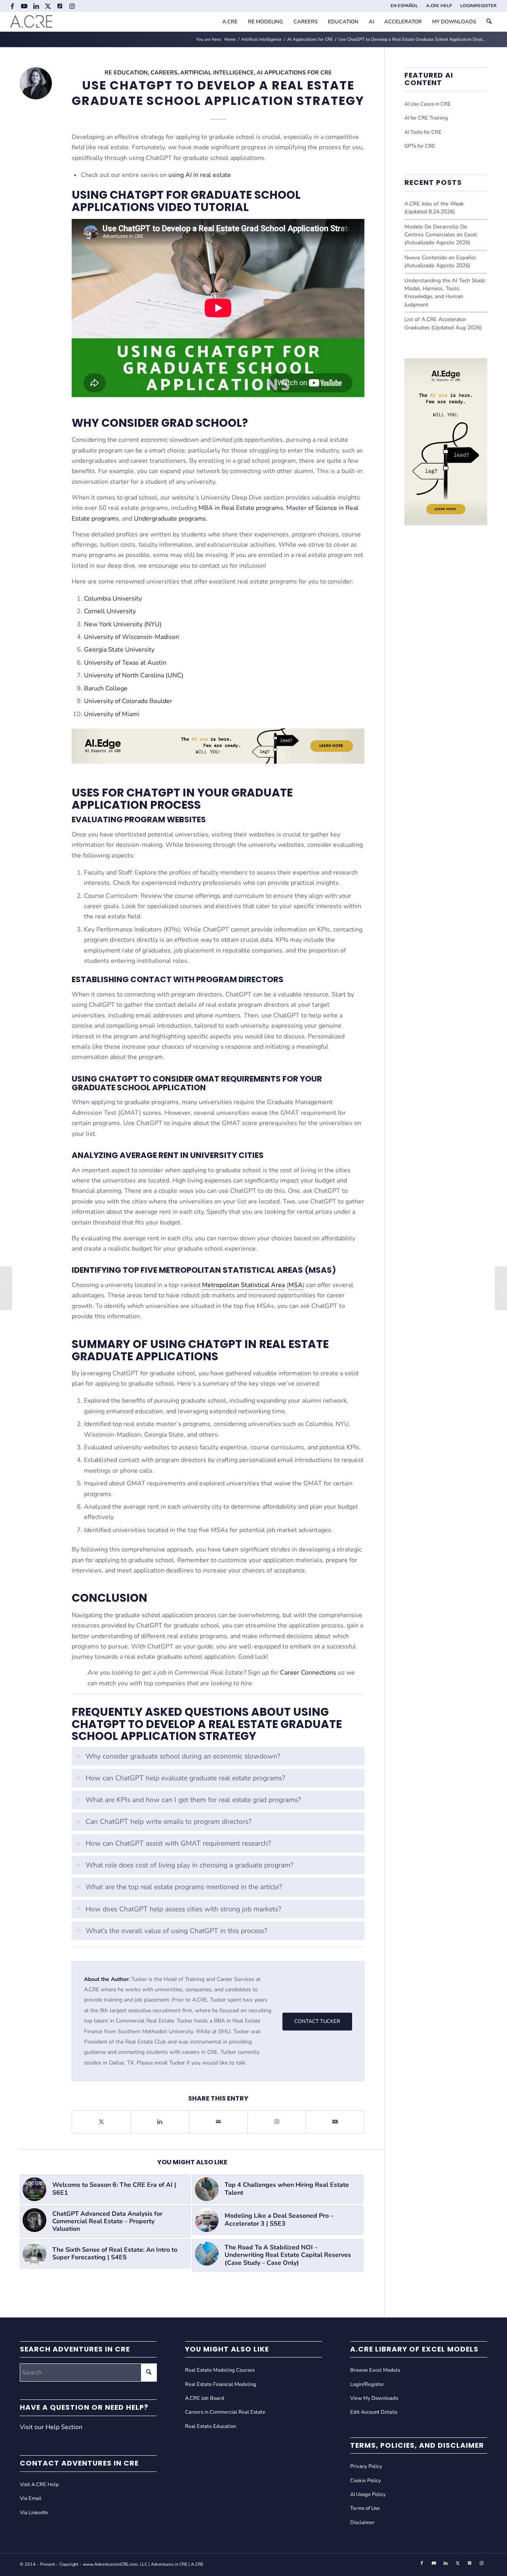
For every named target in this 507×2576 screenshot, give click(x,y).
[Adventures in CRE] (31, 22)
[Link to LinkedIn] (36, 6)
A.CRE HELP (439, 6)
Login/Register (367, 2384)
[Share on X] (101, 2122)
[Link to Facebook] (12, 6)
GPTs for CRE (420, 146)
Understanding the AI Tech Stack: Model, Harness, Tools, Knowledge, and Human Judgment (445, 293)
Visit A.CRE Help (39, 2485)
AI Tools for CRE (423, 132)
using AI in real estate (200, 175)
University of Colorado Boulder (128, 701)
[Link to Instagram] (72, 6)
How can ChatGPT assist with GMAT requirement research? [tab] (178, 1843)
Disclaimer (362, 2523)
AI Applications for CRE (294, 72)
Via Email (31, 2498)
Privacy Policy (366, 2466)
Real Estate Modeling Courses (220, 2370)
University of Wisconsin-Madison (132, 637)
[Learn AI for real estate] (446, 523)
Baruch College (106, 688)
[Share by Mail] (218, 2122)
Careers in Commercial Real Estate (225, 2412)
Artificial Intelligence (217, 72)
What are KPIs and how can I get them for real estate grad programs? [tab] (193, 1800)
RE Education (126, 72)
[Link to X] (48, 6)
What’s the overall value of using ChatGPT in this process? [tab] (176, 1931)
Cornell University (110, 611)
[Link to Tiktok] (60, 6)
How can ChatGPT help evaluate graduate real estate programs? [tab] (185, 1778)
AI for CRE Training (426, 118)
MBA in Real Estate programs (241, 508)
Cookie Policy (366, 2481)
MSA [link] (295, 1285)
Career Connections (308, 1673)
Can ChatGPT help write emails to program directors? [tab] (169, 1821)
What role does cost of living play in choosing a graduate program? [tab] (190, 1865)
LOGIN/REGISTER (478, 6)
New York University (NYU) (123, 624)
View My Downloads (374, 2398)
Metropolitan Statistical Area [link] (243, 1285)
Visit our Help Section (51, 2427)
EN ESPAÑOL (404, 6)
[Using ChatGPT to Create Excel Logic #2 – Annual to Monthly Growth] (501, 1288)
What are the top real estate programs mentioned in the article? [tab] (184, 1887)
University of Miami (112, 714)
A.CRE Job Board (205, 2398)
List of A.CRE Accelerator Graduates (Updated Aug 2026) (443, 323)
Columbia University (113, 599)
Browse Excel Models (375, 2370)
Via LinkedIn (34, 2513)
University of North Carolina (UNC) (134, 675)
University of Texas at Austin (125, 663)
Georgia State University (119, 650)
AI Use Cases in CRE (428, 104)
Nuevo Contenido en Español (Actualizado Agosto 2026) (440, 261)
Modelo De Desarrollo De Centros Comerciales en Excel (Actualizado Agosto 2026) (441, 235)
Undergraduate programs (170, 519)
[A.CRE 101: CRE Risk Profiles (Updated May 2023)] (6, 1288)
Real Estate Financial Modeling (221, 2384)
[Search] (489, 22)
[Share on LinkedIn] (160, 2122)
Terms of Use (365, 2508)
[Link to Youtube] (24, 6)
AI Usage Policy (368, 2494)
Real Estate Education (211, 2426)
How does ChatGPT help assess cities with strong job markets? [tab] (183, 1909)
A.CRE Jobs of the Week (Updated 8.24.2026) (434, 208)
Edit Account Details (374, 2412)
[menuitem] (404, 6)
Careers (164, 72)
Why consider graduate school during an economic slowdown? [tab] (183, 1756)
